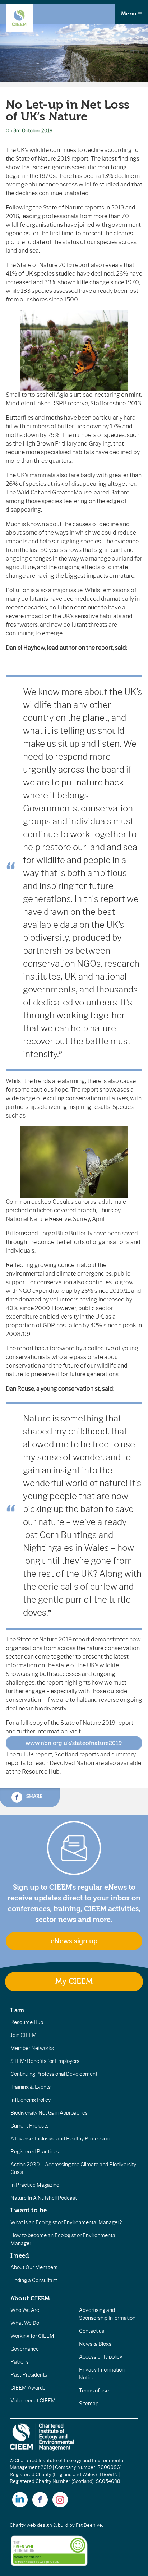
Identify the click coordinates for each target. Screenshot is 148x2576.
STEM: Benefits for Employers (45, 2061)
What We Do (25, 2323)
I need (20, 2255)
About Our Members (34, 2267)
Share (34, 1796)
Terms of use (94, 2391)
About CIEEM (30, 2298)
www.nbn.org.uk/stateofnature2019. (74, 1743)
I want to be (29, 2210)
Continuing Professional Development (54, 2074)
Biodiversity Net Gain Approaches (49, 2113)
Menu (129, 14)
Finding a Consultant (34, 2280)
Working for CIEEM (32, 2336)
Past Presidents (29, 2375)
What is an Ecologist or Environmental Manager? (66, 2222)
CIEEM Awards (28, 2388)
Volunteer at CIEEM (33, 2401)
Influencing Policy (31, 2100)
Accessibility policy (101, 2357)
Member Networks (32, 2048)
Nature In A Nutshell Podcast (44, 2198)
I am (17, 2010)
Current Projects (29, 2126)
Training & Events (31, 2087)
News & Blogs (95, 2344)
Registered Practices (35, 2152)
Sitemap (89, 2404)
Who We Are (25, 2310)
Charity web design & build (39, 2525)
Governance (25, 2349)
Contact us (92, 2331)
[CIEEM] (19, 18)
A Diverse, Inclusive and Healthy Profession (60, 2139)
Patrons (20, 2362)
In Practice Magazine (35, 2185)
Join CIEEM (24, 2035)
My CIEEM (74, 1981)
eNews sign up (74, 1941)
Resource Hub (41, 1772)
